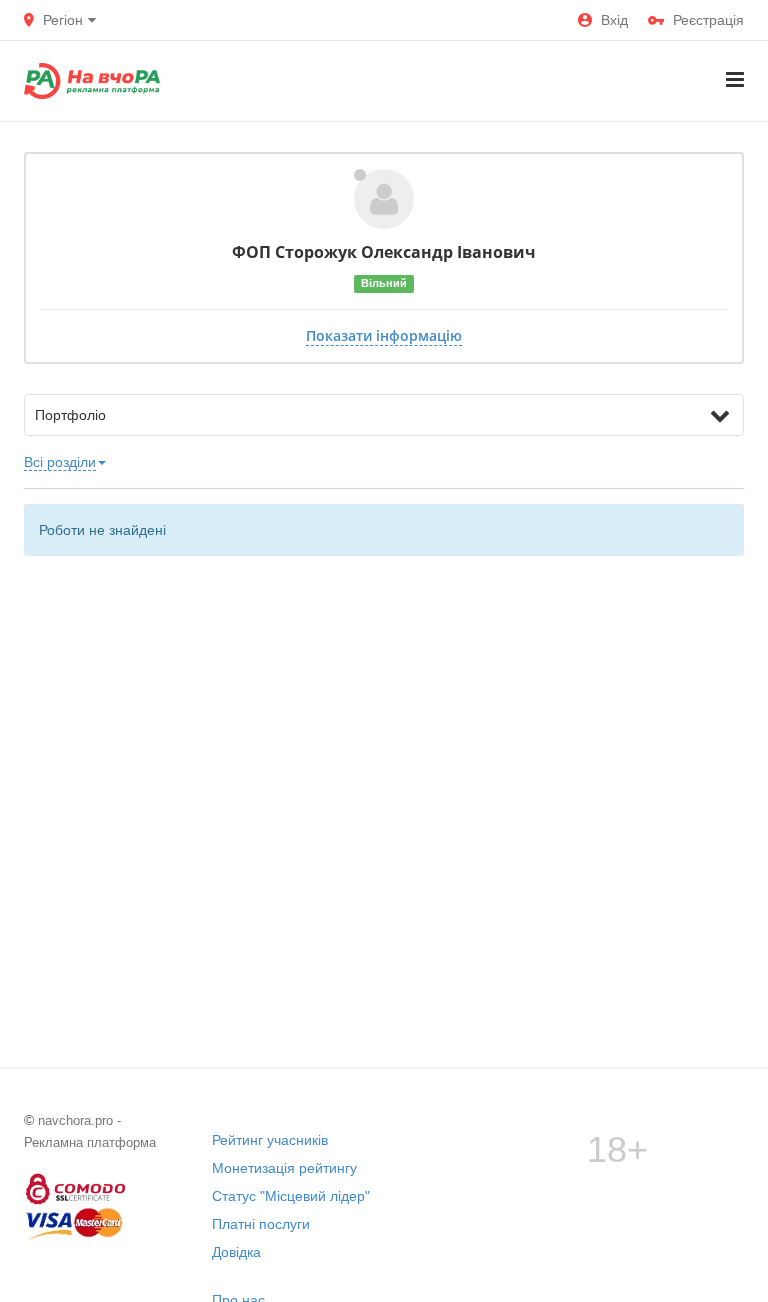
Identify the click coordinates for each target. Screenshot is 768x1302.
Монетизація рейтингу (284, 1168)
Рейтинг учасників (270, 1140)
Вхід (614, 20)
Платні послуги (261, 1224)
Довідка (236, 1252)
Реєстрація (708, 20)
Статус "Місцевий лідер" (291, 1196)
